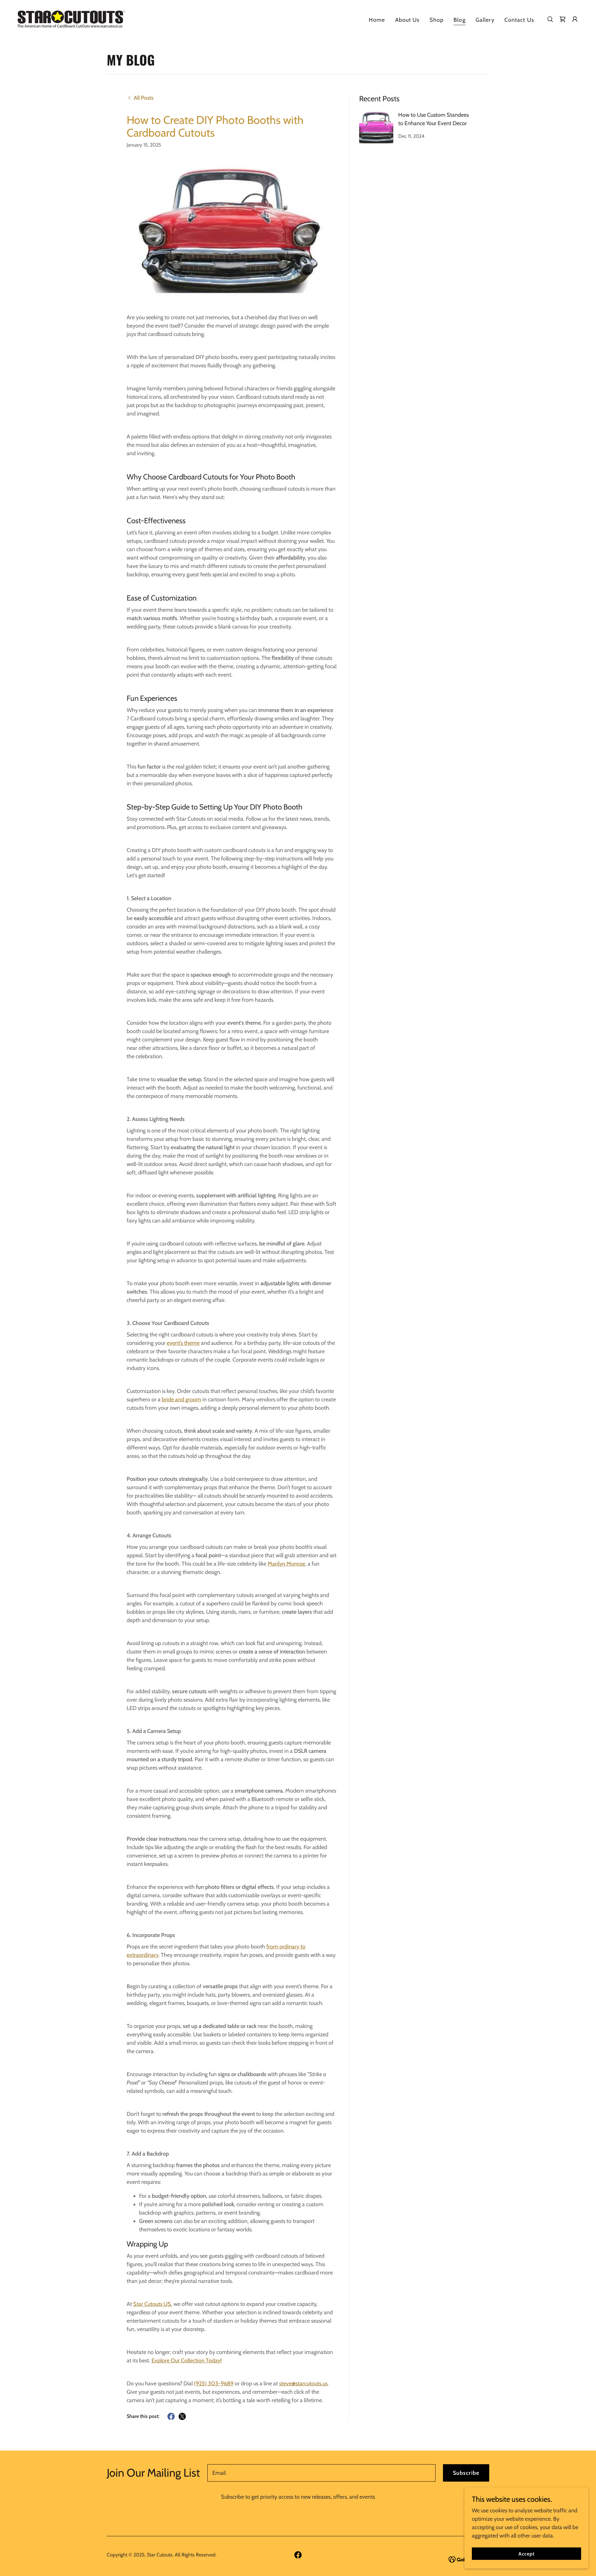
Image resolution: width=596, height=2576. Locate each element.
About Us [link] (407, 20)
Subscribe (466, 2473)
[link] (71, 19)
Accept (526, 2554)
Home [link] (377, 20)
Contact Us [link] (519, 20)
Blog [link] (460, 20)
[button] (575, 19)
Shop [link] (437, 20)
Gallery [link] (485, 20)
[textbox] (321, 2473)
